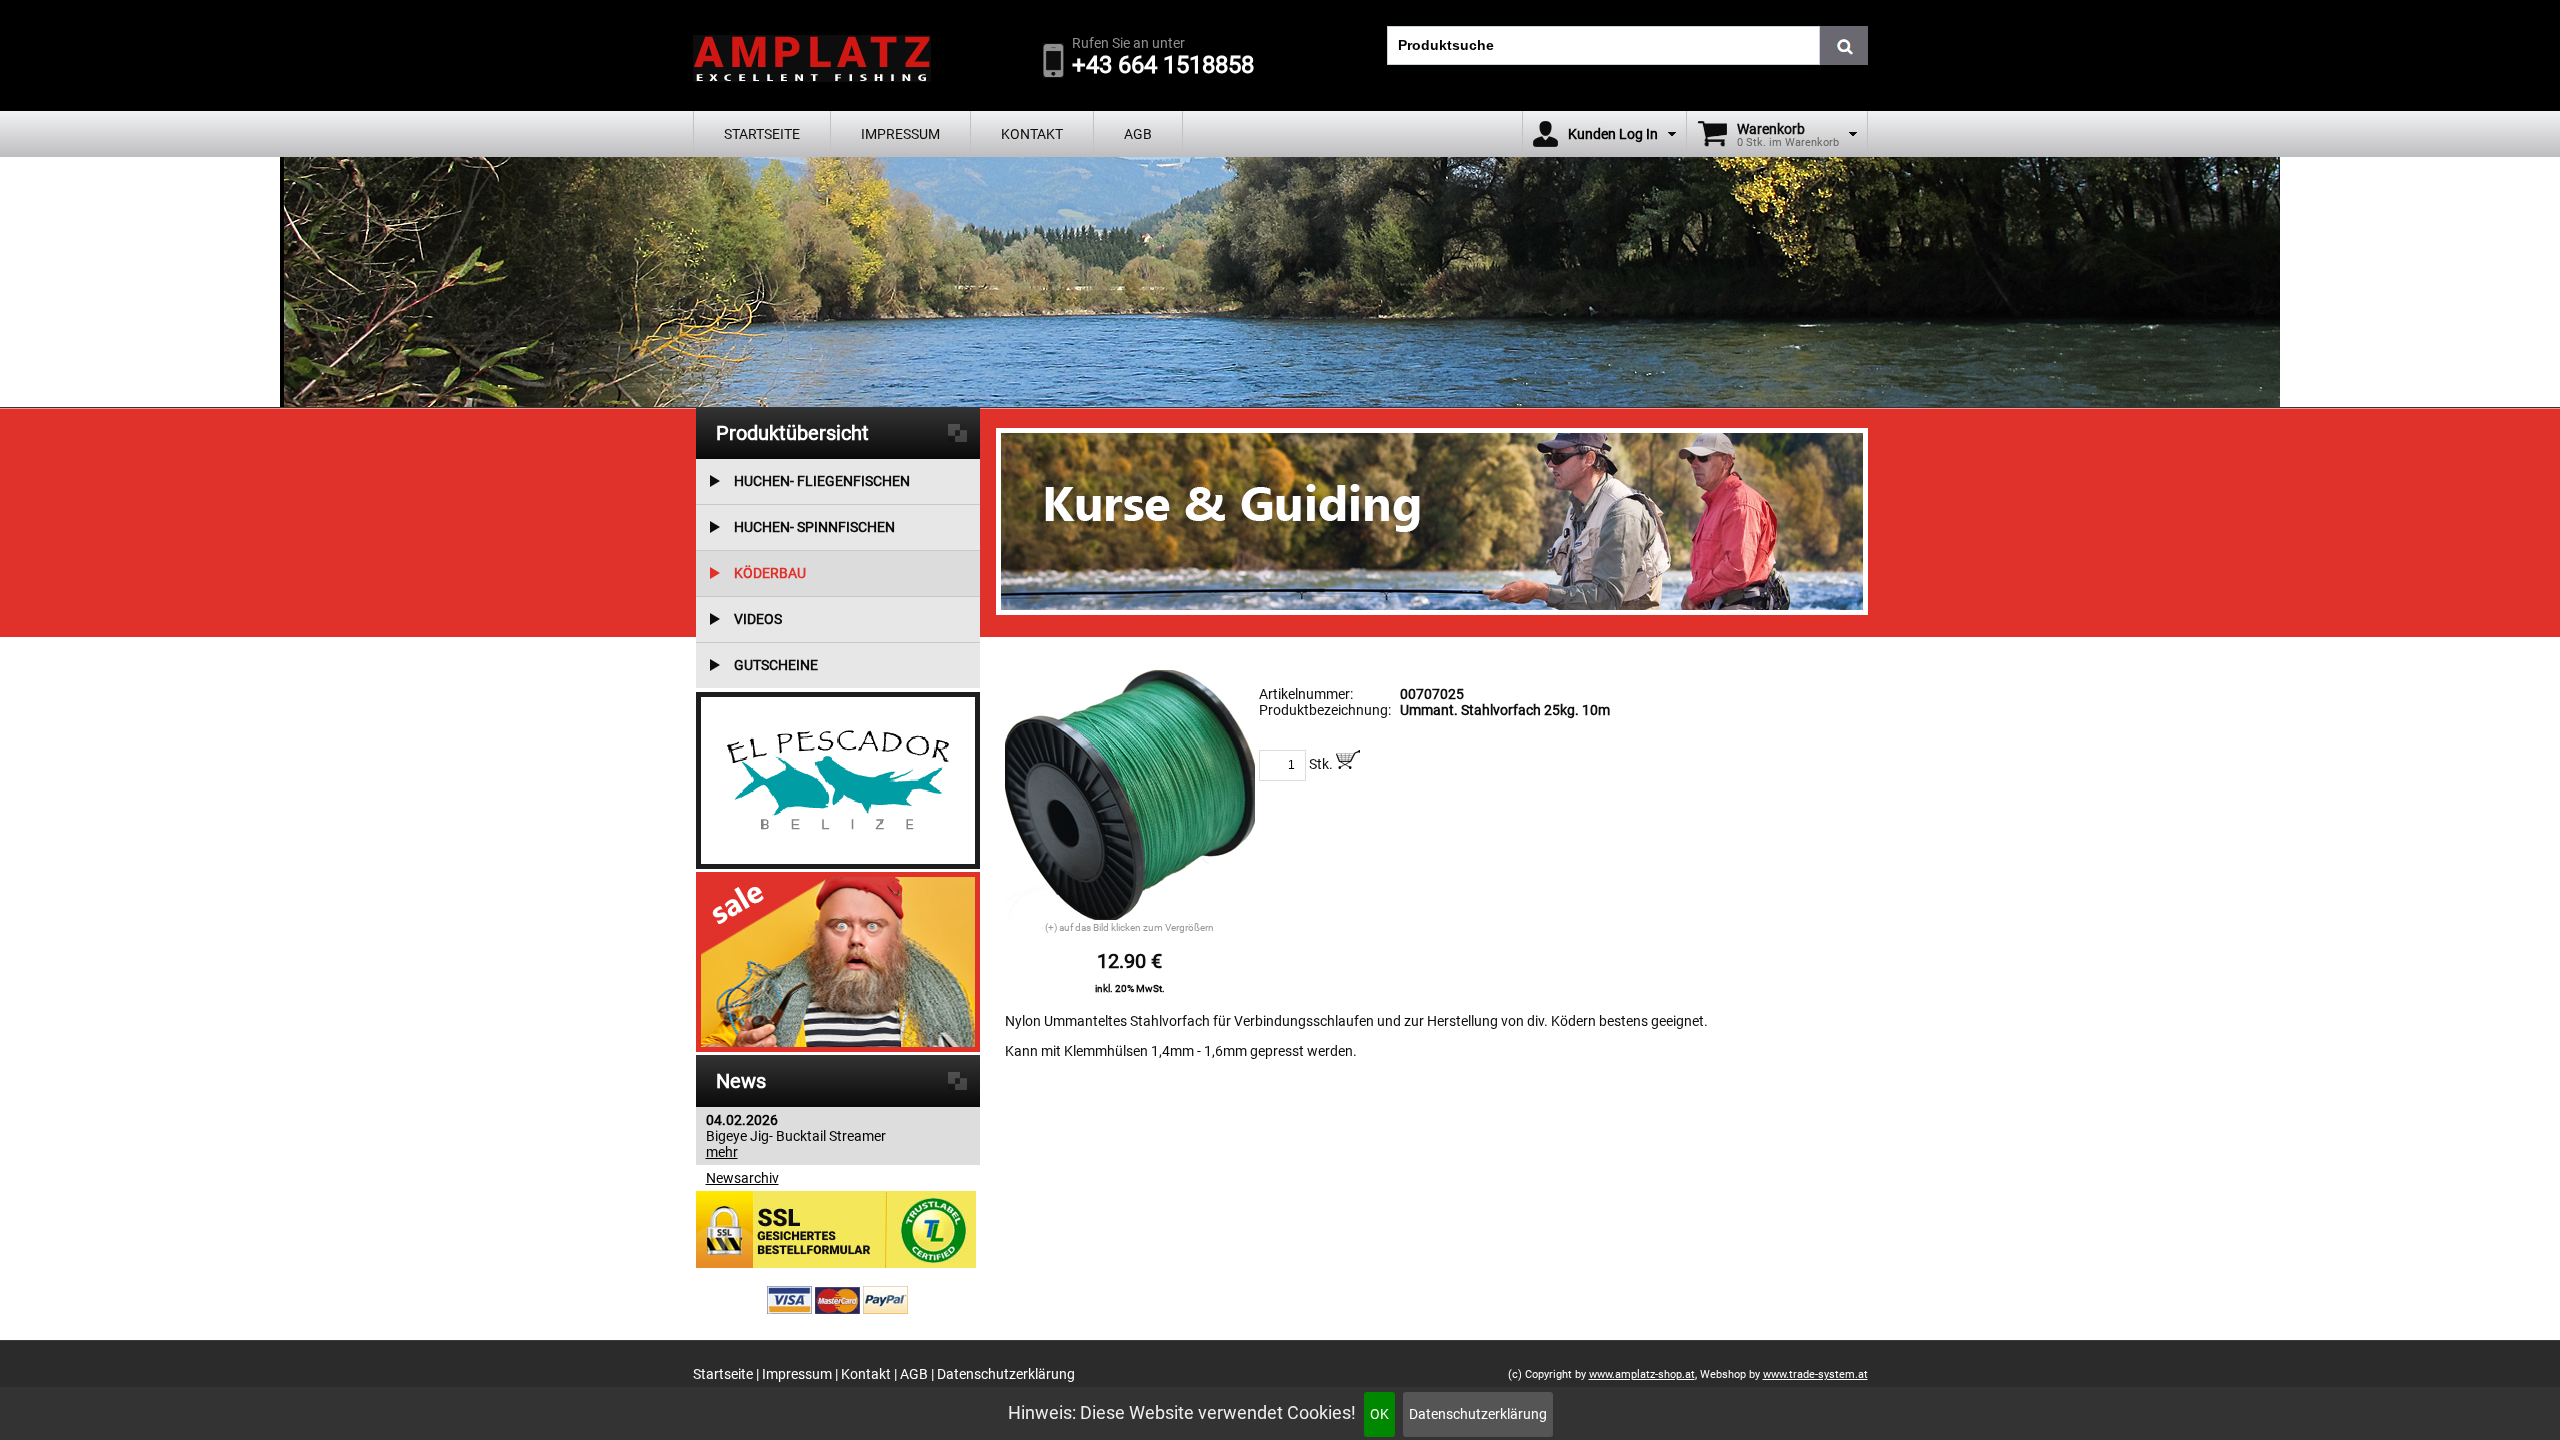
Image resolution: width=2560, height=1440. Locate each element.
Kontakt (1032, 134)
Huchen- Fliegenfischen (822, 481)
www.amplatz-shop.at (1642, 1374)
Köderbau (770, 573)
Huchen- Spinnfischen (814, 527)
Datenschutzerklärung (1478, 1414)
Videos (758, 619)
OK (1379, 1414)
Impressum (900, 134)
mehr (722, 1152)
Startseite (762, 134)
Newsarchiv (742, 1178)
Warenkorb (1771, 129)
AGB (1138, 134)
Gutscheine (776, 665)
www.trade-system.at (1815, 1374)
